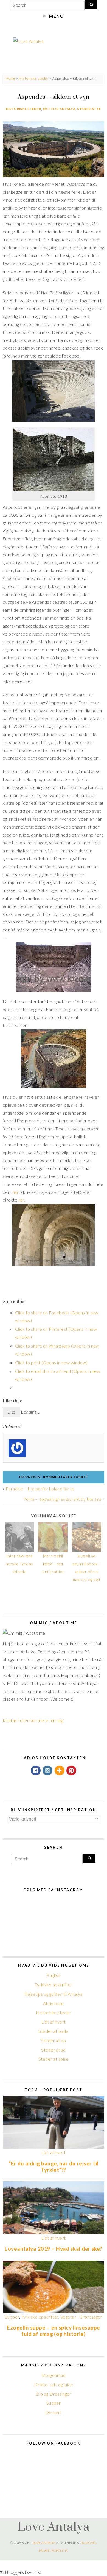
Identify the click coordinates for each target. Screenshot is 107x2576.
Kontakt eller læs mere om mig (33, 1720)
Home (11, 78)
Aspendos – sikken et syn (54, 97)
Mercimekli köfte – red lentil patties (53, 1564)
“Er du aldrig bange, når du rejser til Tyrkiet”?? (53, 2167)
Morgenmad (54, 2375)
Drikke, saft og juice (54, 2384)
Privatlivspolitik (53, 2551)
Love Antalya (54, 2526)
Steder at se (89, 109)
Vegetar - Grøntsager (81, 2317)
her (16, 1192)
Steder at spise (54, 2059)
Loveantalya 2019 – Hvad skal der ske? (54, 2249)
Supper (12, 2317)
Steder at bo (54, 2040)
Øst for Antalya (59, 109)
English (53, 1975)
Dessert (54, 2412)
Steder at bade (54, 2031)
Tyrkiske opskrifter (53, 1985)
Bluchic (89, 2543)
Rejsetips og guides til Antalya (54, 1994)
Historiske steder (34, 78)
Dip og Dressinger (54, 2394)
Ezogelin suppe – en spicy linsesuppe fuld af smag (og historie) (53, 2331)
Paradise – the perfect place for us (40, 1488)
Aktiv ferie (53, 2003)
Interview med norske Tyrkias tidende (19, 1564)
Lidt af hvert (53, 2022)
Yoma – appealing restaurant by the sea (62, 1499)
